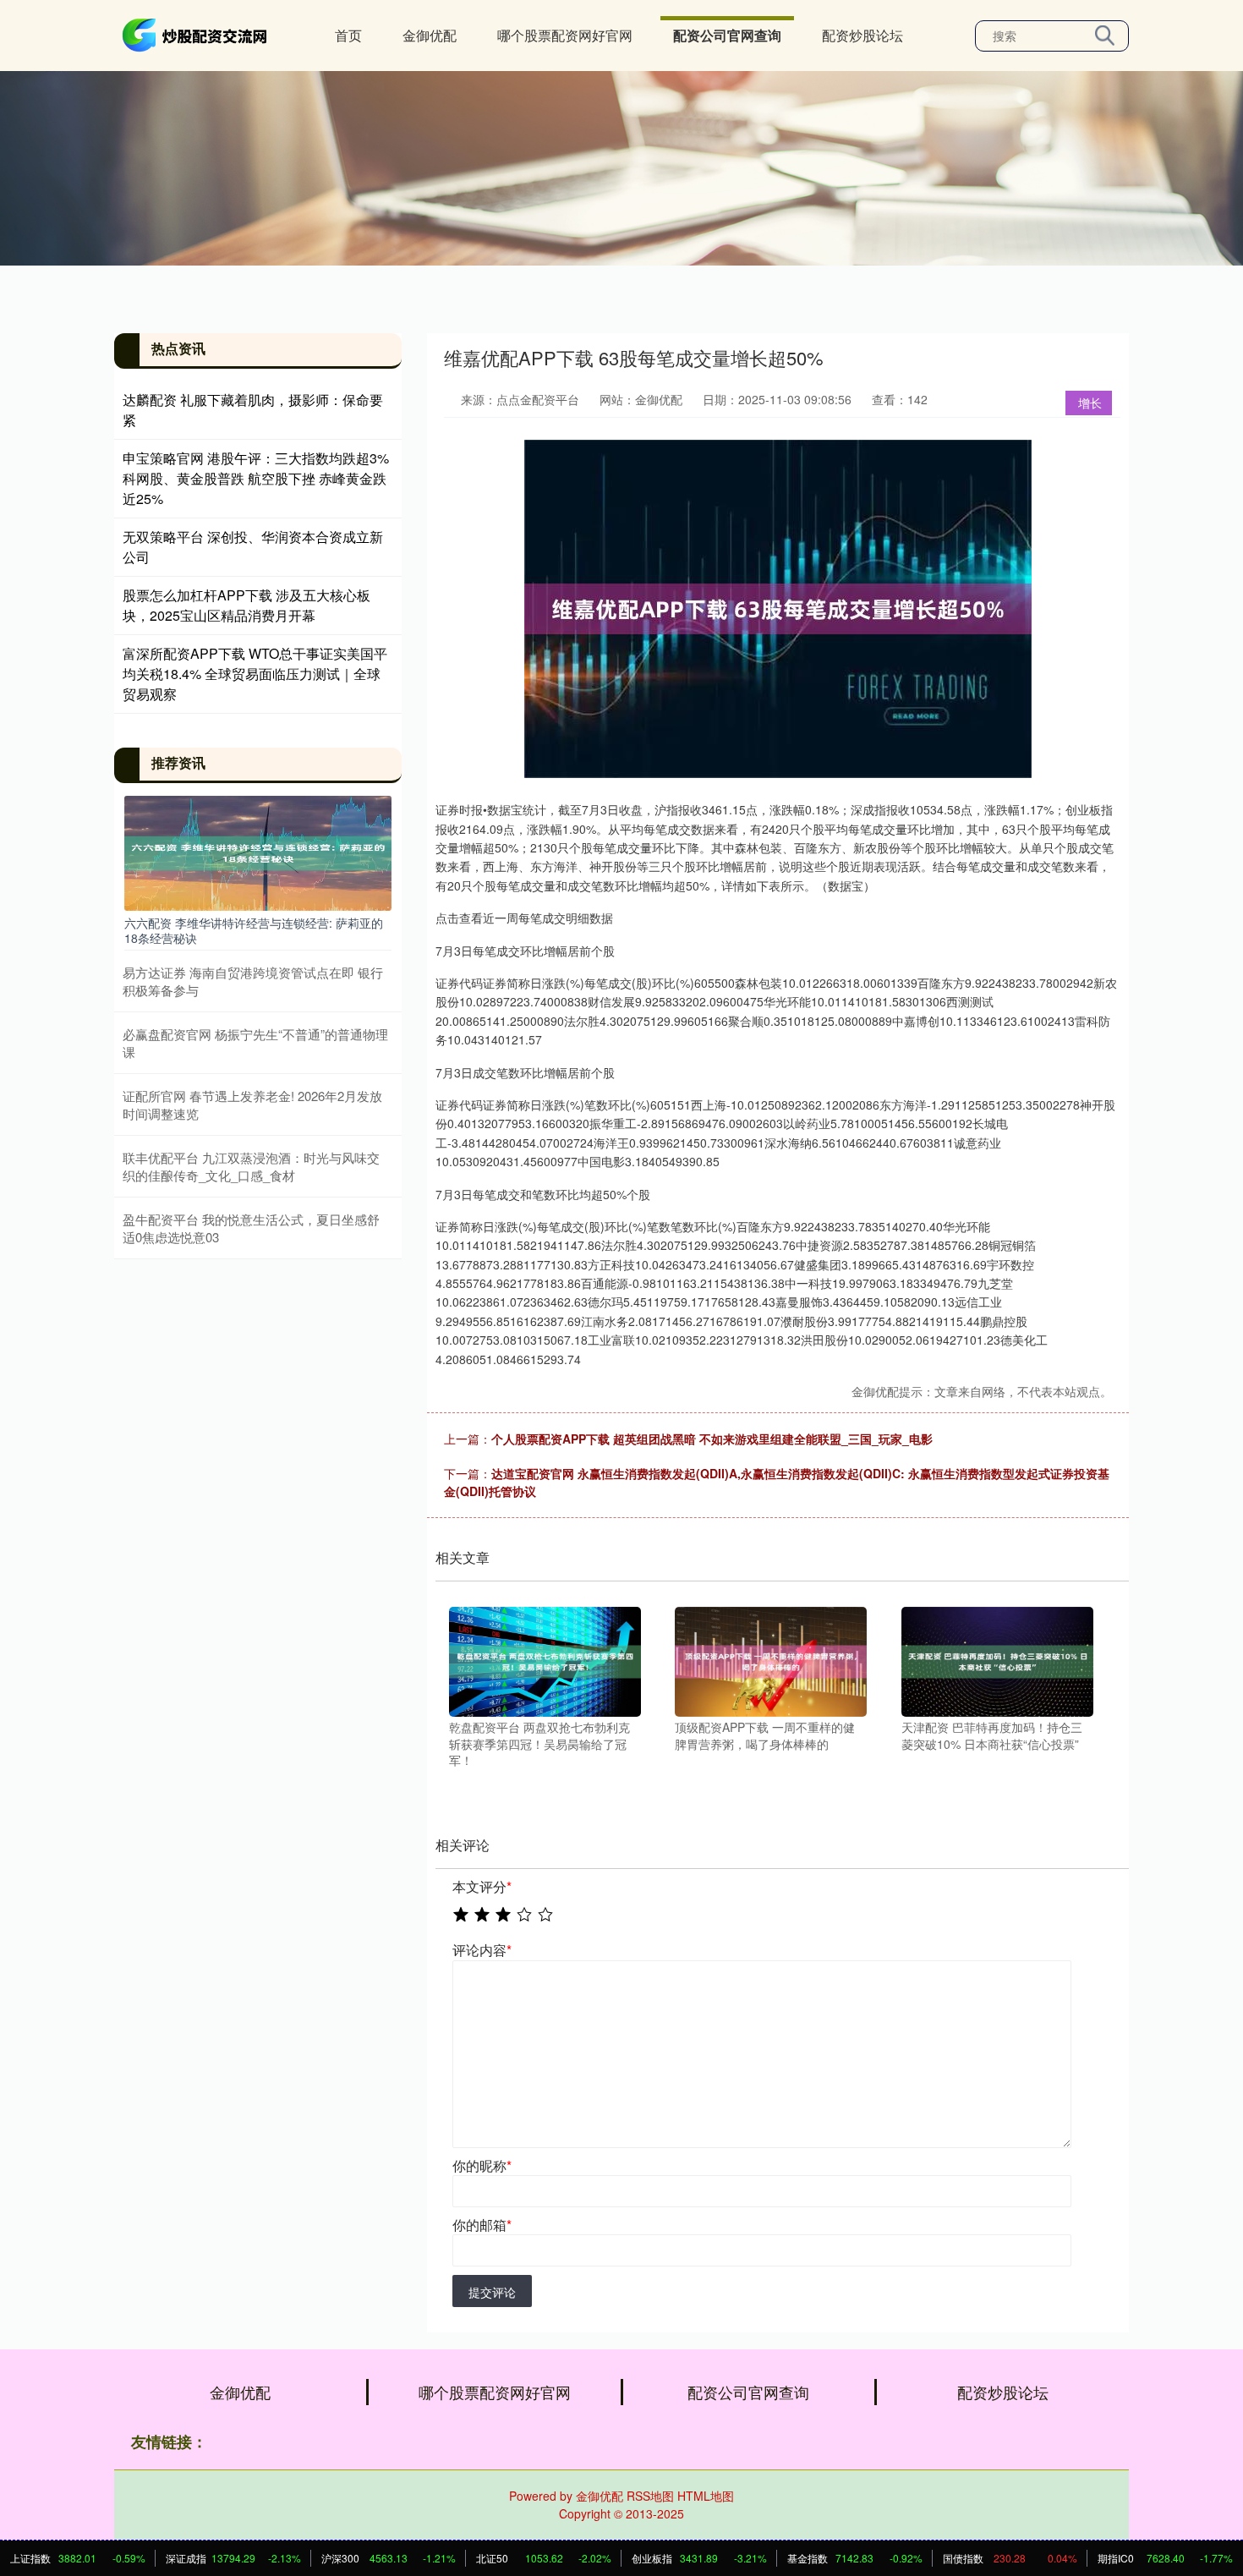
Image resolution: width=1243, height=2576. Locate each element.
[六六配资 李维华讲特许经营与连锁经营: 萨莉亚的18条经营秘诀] (258, 851)
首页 (348, 35)
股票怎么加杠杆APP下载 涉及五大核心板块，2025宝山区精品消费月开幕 (246, 605)
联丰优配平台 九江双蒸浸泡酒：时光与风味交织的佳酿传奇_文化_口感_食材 (251, 1166)
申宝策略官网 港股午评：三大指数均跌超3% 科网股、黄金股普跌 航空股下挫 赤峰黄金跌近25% (256, 478)
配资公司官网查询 (727, 35)
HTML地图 (706, 2496)
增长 (1090, 403)
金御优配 (430, 35)
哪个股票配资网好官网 (565, 35)
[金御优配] (197, 34)
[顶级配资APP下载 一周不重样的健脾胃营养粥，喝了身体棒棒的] (771, 1660)
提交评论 (492, 2292)
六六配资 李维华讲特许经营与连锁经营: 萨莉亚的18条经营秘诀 (254, 930)
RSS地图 (650, 2496)
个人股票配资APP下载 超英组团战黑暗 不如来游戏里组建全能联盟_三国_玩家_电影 (712, 1439)
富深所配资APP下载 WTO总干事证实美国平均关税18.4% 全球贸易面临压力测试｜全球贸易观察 (255, 674)
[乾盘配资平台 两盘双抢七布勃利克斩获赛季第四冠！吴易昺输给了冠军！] (545, 1660)
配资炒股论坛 (862, 35)
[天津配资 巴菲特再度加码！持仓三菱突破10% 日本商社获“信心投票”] (997, 1660)
